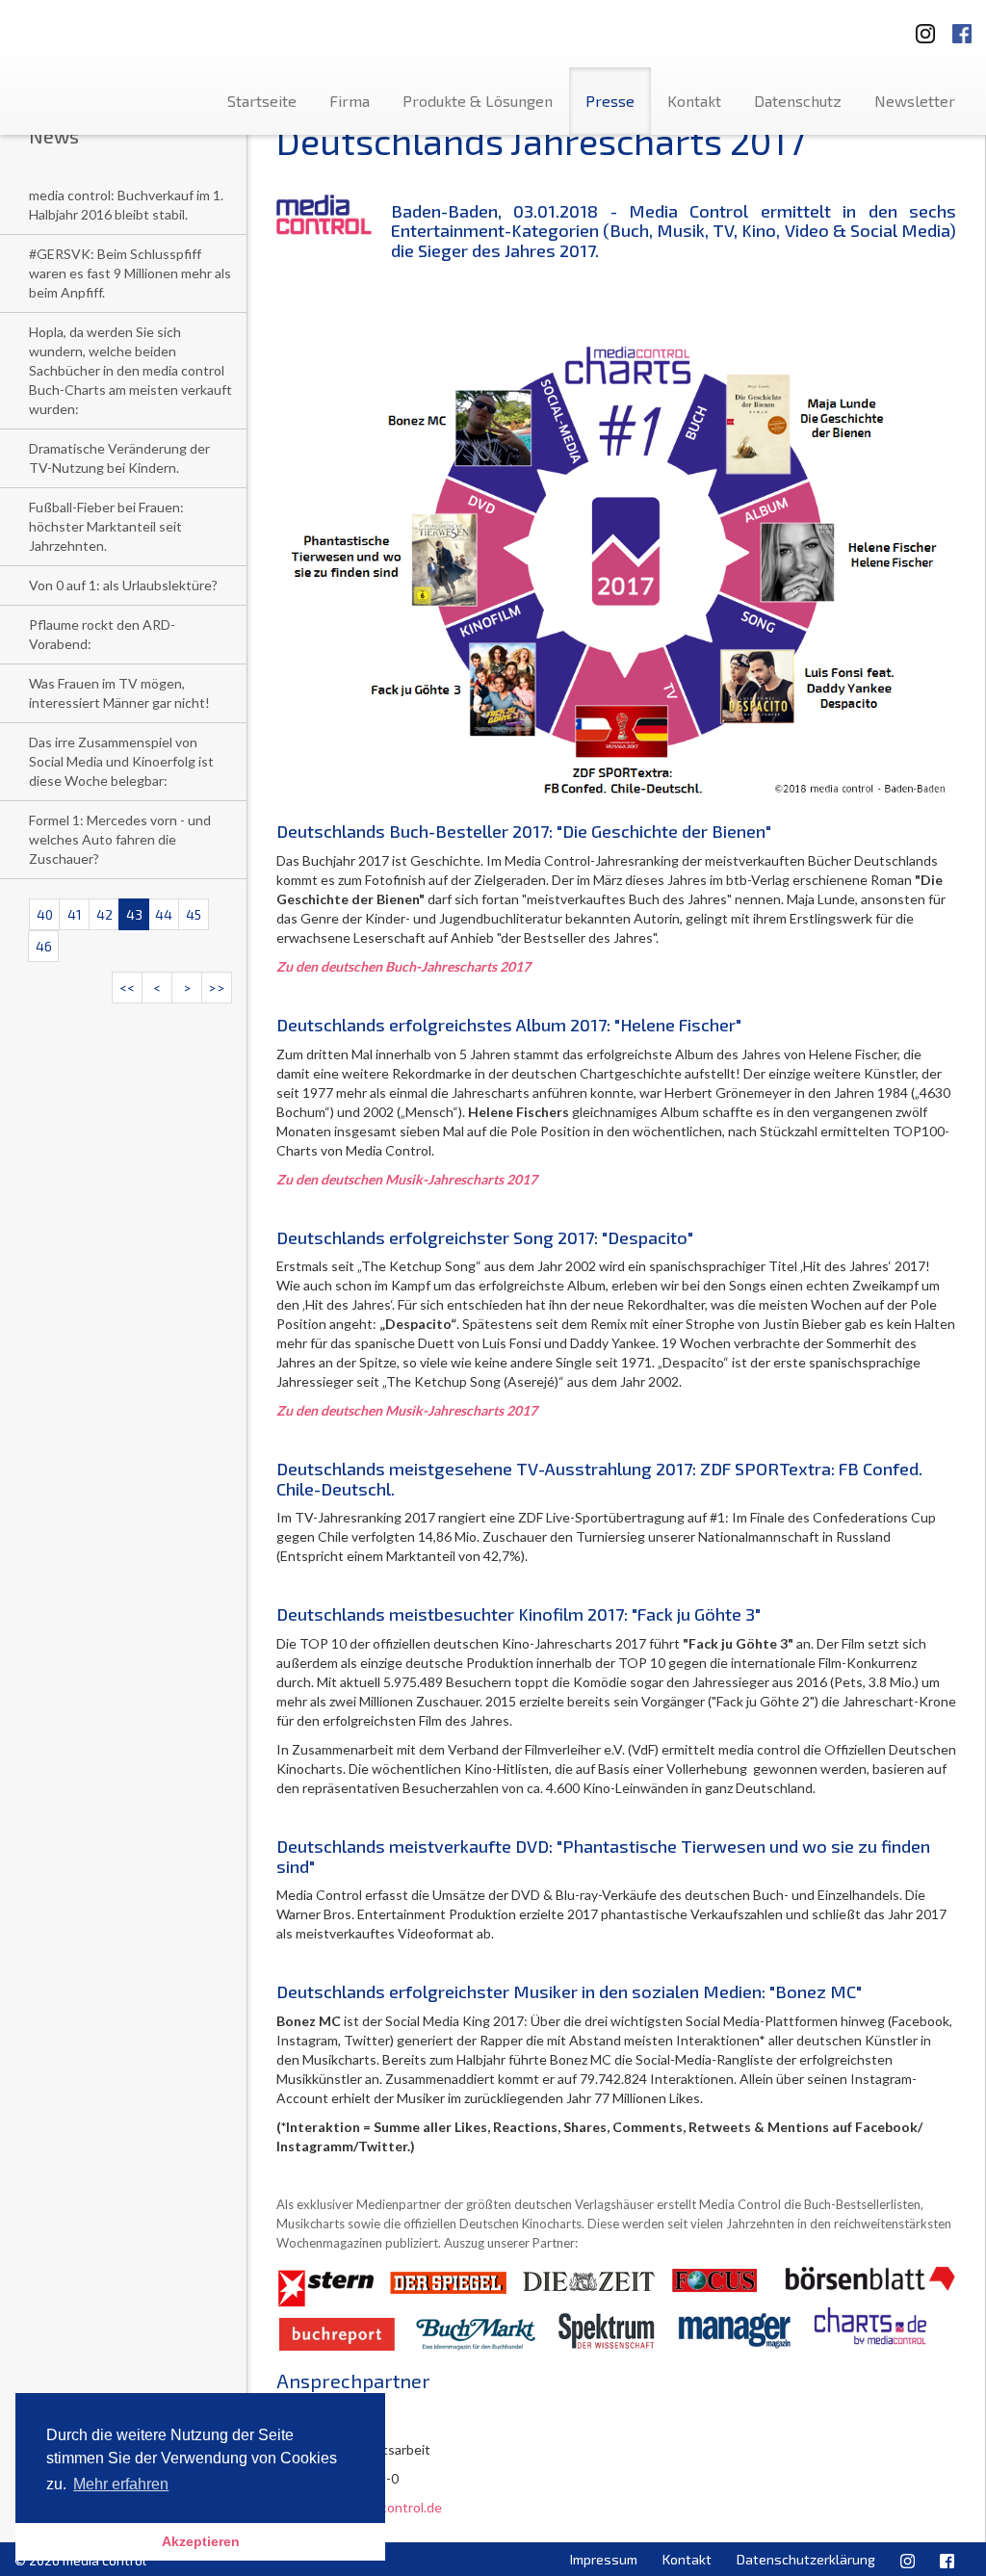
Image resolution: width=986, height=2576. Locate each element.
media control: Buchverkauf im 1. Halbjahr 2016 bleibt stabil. (126, 205)
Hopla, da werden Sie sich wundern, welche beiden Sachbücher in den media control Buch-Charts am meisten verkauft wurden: (130, 370)
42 (104, 914)
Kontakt (694, 101)
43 (134, 914)
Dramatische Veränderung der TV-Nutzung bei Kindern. (119, 458)
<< (127, 988)
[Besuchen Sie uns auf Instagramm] (920, 27)
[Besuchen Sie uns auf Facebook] (962, 27)
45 (194, 914)
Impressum (604, 2559)
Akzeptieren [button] (201, 2541)
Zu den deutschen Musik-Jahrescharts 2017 (407, 1179)
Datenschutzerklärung (806, 2559)
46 (44, 946)
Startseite (262, 101)
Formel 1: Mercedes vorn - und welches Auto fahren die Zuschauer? (120, 839)
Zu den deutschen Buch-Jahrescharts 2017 (403, 966)
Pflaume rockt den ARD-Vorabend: (102, 634)
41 (75, 914)
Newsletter (915, 101)
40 (45, 914)
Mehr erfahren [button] (121, 2484)
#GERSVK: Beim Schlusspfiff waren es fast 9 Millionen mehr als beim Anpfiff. (130, 273)
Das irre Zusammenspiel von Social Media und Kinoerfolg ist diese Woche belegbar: (121, 761)
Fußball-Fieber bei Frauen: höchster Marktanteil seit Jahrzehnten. (106, 526)
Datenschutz (798, 101)
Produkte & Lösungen (478, 101)
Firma (350, 101)
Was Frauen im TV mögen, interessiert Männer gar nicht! (119, 693)
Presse (610, 101)
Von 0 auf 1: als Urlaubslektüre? (123, 585)
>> (217, 988)
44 (164, 914)
